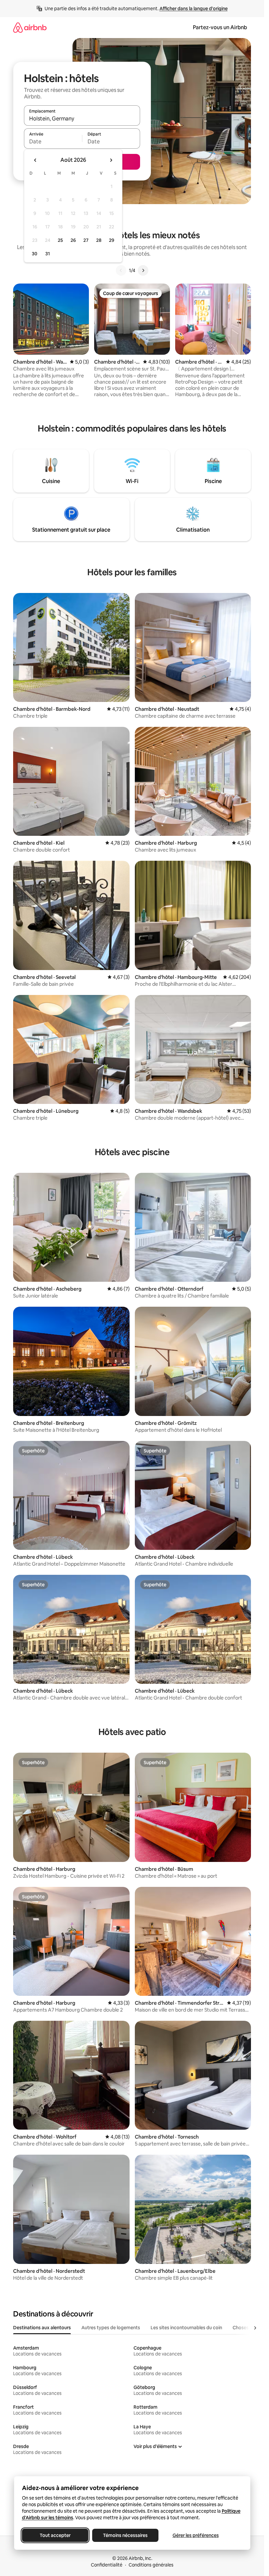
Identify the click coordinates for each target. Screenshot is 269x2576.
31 (48, 254)
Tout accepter (55, 2535)
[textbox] (53, 141)
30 (35, 254)
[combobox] (82, 118)
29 (112, 240)
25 (60, 240)
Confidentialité (107, 2565)
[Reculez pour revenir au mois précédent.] (35, 160)
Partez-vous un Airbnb (220, 27)
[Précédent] (121, 270)
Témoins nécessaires (125, 2535)
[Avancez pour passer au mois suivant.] (111, 160)
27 (86, 240)
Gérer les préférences (195, 2535)
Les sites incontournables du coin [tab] (186, 2328)
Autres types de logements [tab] (111, 2328)
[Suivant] (143, 270)
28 (99, 240)
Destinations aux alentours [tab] (42, 2328)
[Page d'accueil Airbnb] (30, 27)
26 (73, 240)
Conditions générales (151, 2565)
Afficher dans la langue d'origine (194, 9)
